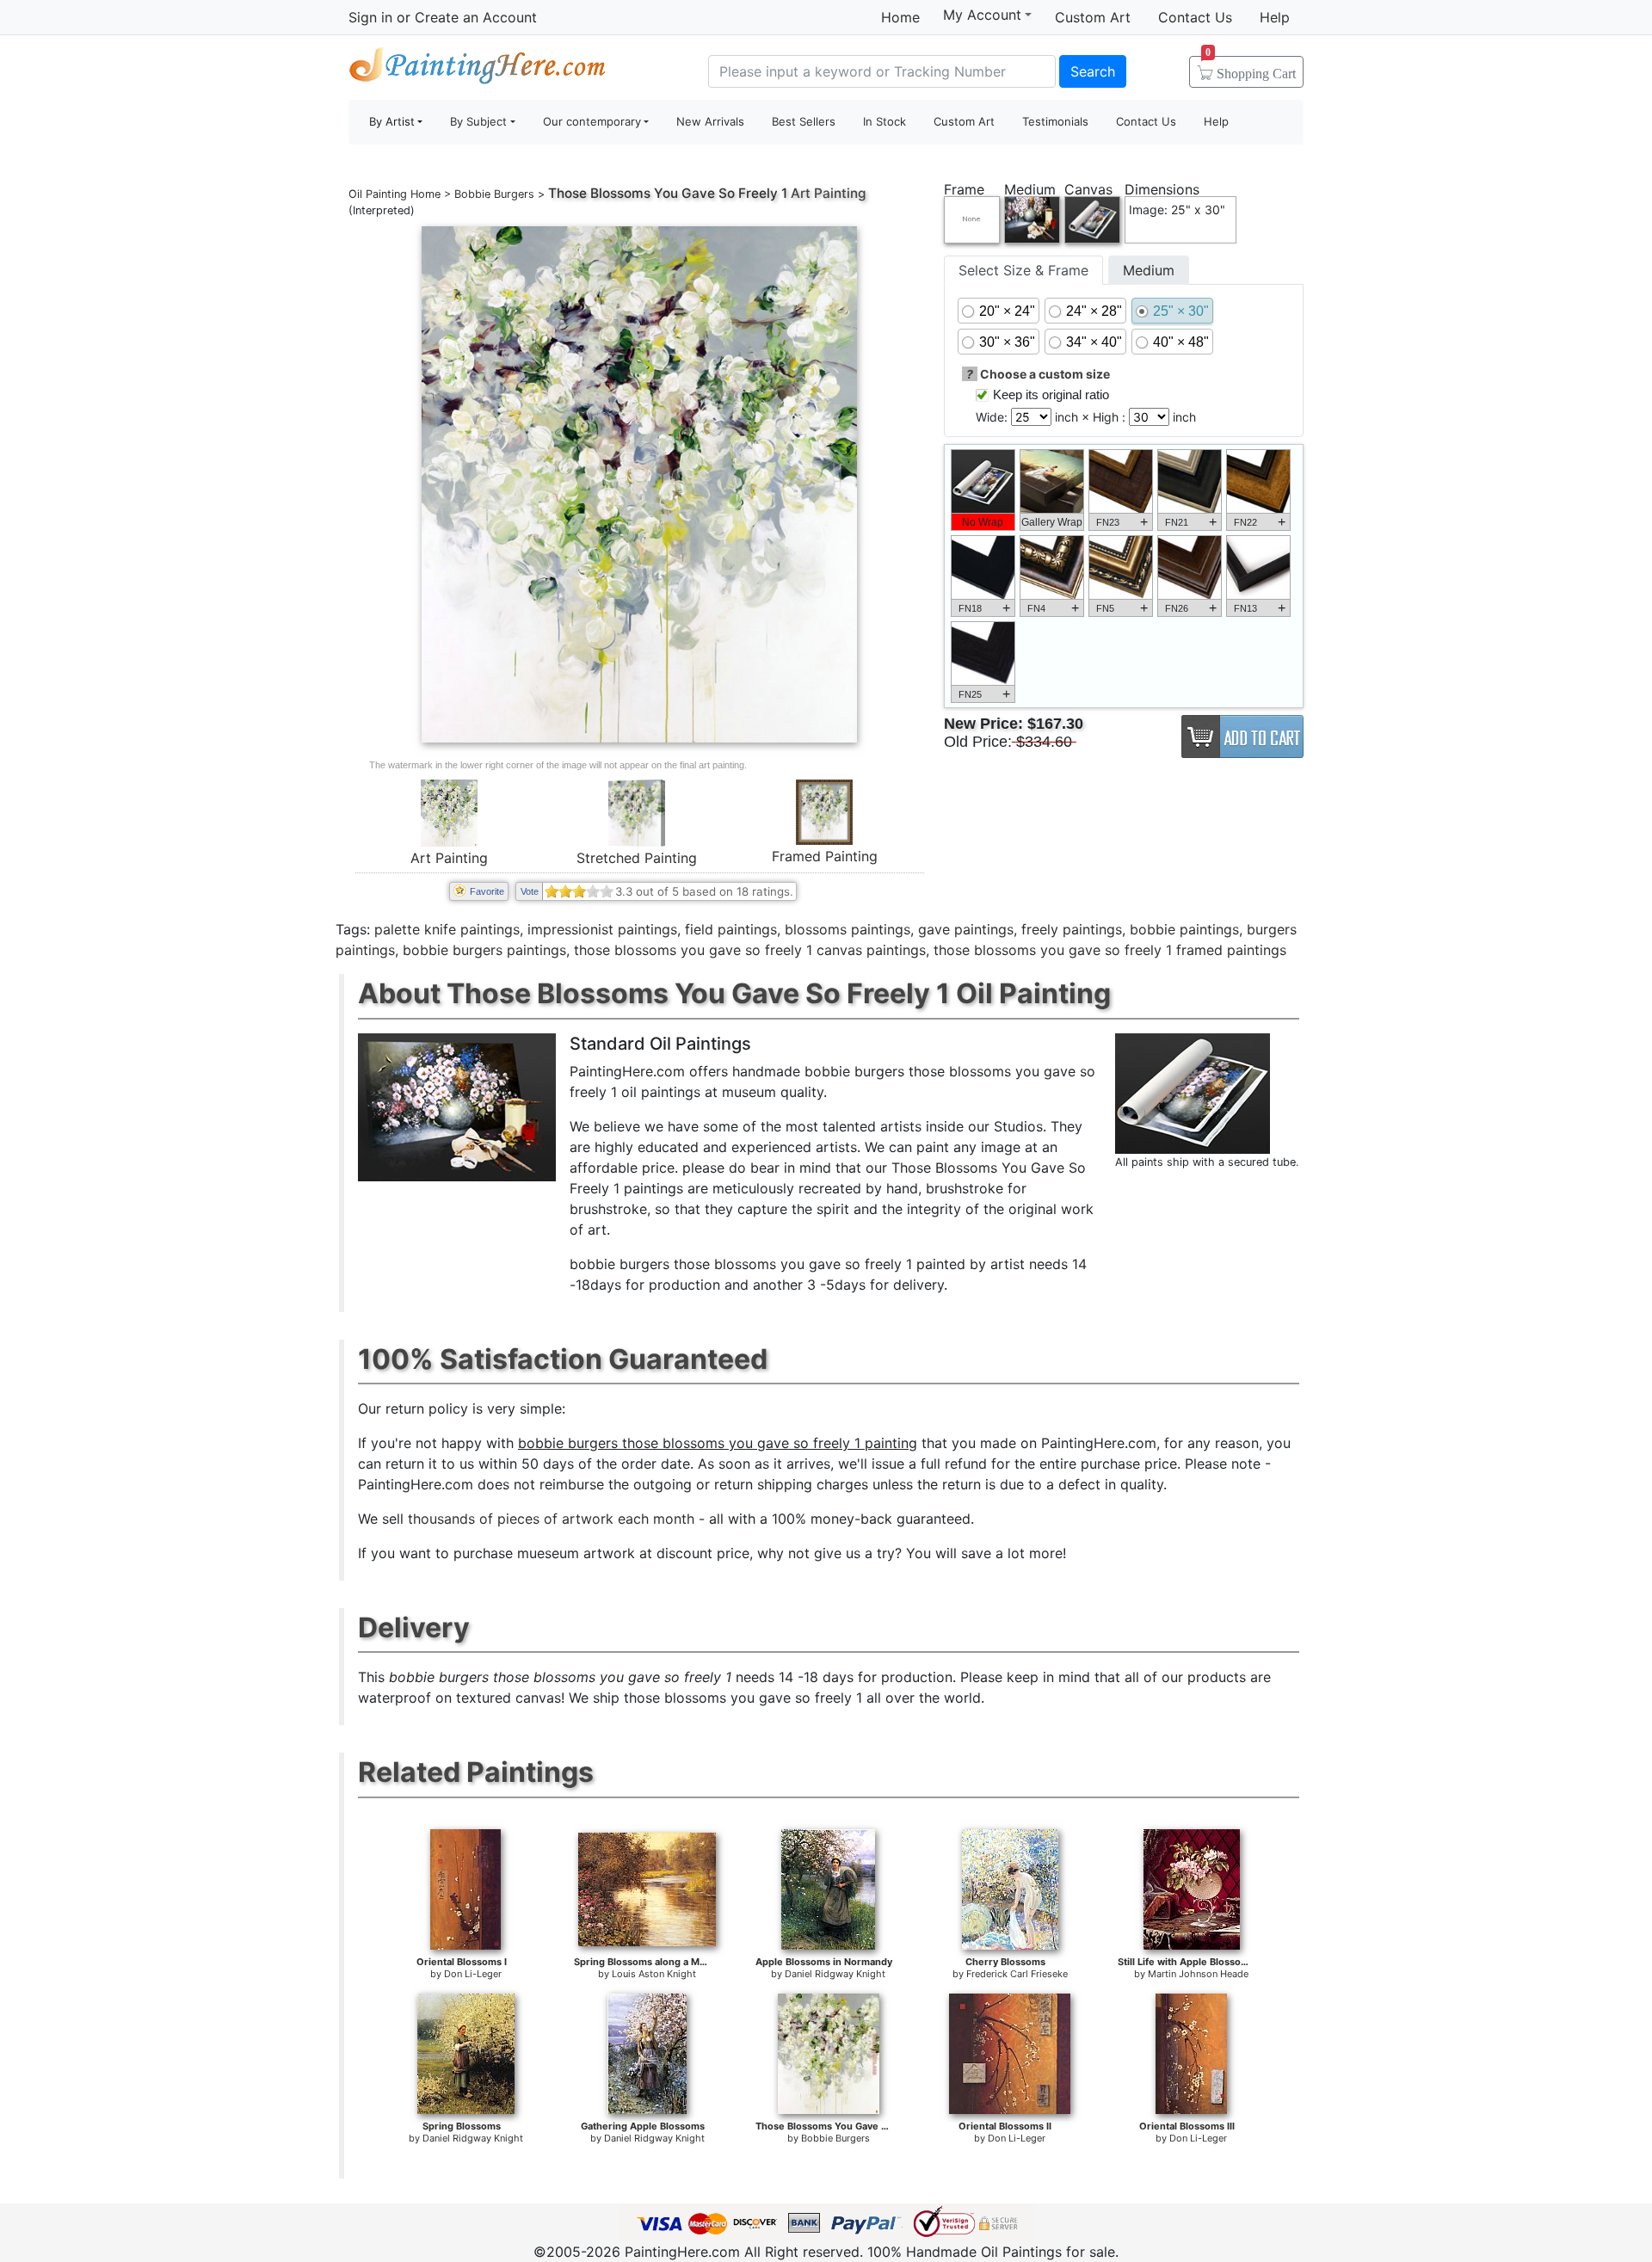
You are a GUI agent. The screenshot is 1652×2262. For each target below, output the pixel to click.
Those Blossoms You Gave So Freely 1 (668, 193)
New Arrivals (710, 121)
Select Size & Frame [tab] (1023, 270)
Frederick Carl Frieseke (1017, 1974)
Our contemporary (592, 121)
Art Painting (449, 858)
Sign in (370, 17)
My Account (982, 15)
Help (1275, 17)
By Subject (478, 121)
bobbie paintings (1184, 929)
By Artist (392, 121)
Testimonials (1055, 121)
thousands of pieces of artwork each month (551, 1519)
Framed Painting (825, 856)
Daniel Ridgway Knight (835, 1974)
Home (900, 17)
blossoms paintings (848, 929)
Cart (1251, 68)
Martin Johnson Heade (1198, 1974)
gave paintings (966, 929)
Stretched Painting (637, 858)
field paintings (731, 929)
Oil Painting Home (395, 194)
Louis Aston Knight (654, 1974)
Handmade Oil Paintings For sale (478, 69)
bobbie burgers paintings (484, 950)
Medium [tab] (1149, 270)
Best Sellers (804, 121)
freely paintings (1072, 929)
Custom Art (1093, 17)
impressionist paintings (602, 929)
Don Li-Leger (473, 1974)
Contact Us (1195, 17)
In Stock (885, 121)
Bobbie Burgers (494, 194)
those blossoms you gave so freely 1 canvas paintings (750, 950)
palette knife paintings (447, 929)
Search (1093, 71)
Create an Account (476, 17)
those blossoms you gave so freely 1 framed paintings (1110, 950)
